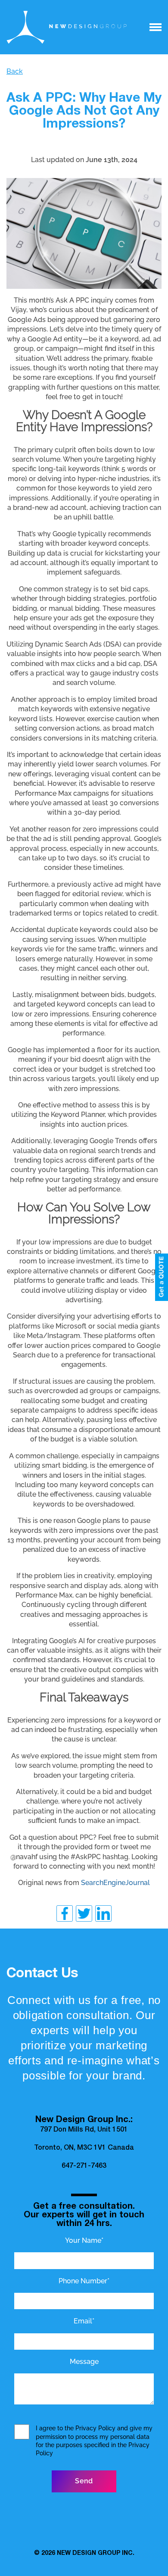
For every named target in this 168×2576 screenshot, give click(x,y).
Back (15, 71)
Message (84, 2362)
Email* (84, 2321)
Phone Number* (84, 2281)
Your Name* (84, 2240)
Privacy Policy (95, 2428)
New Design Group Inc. (96, 2554)
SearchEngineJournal (115, 1883)
